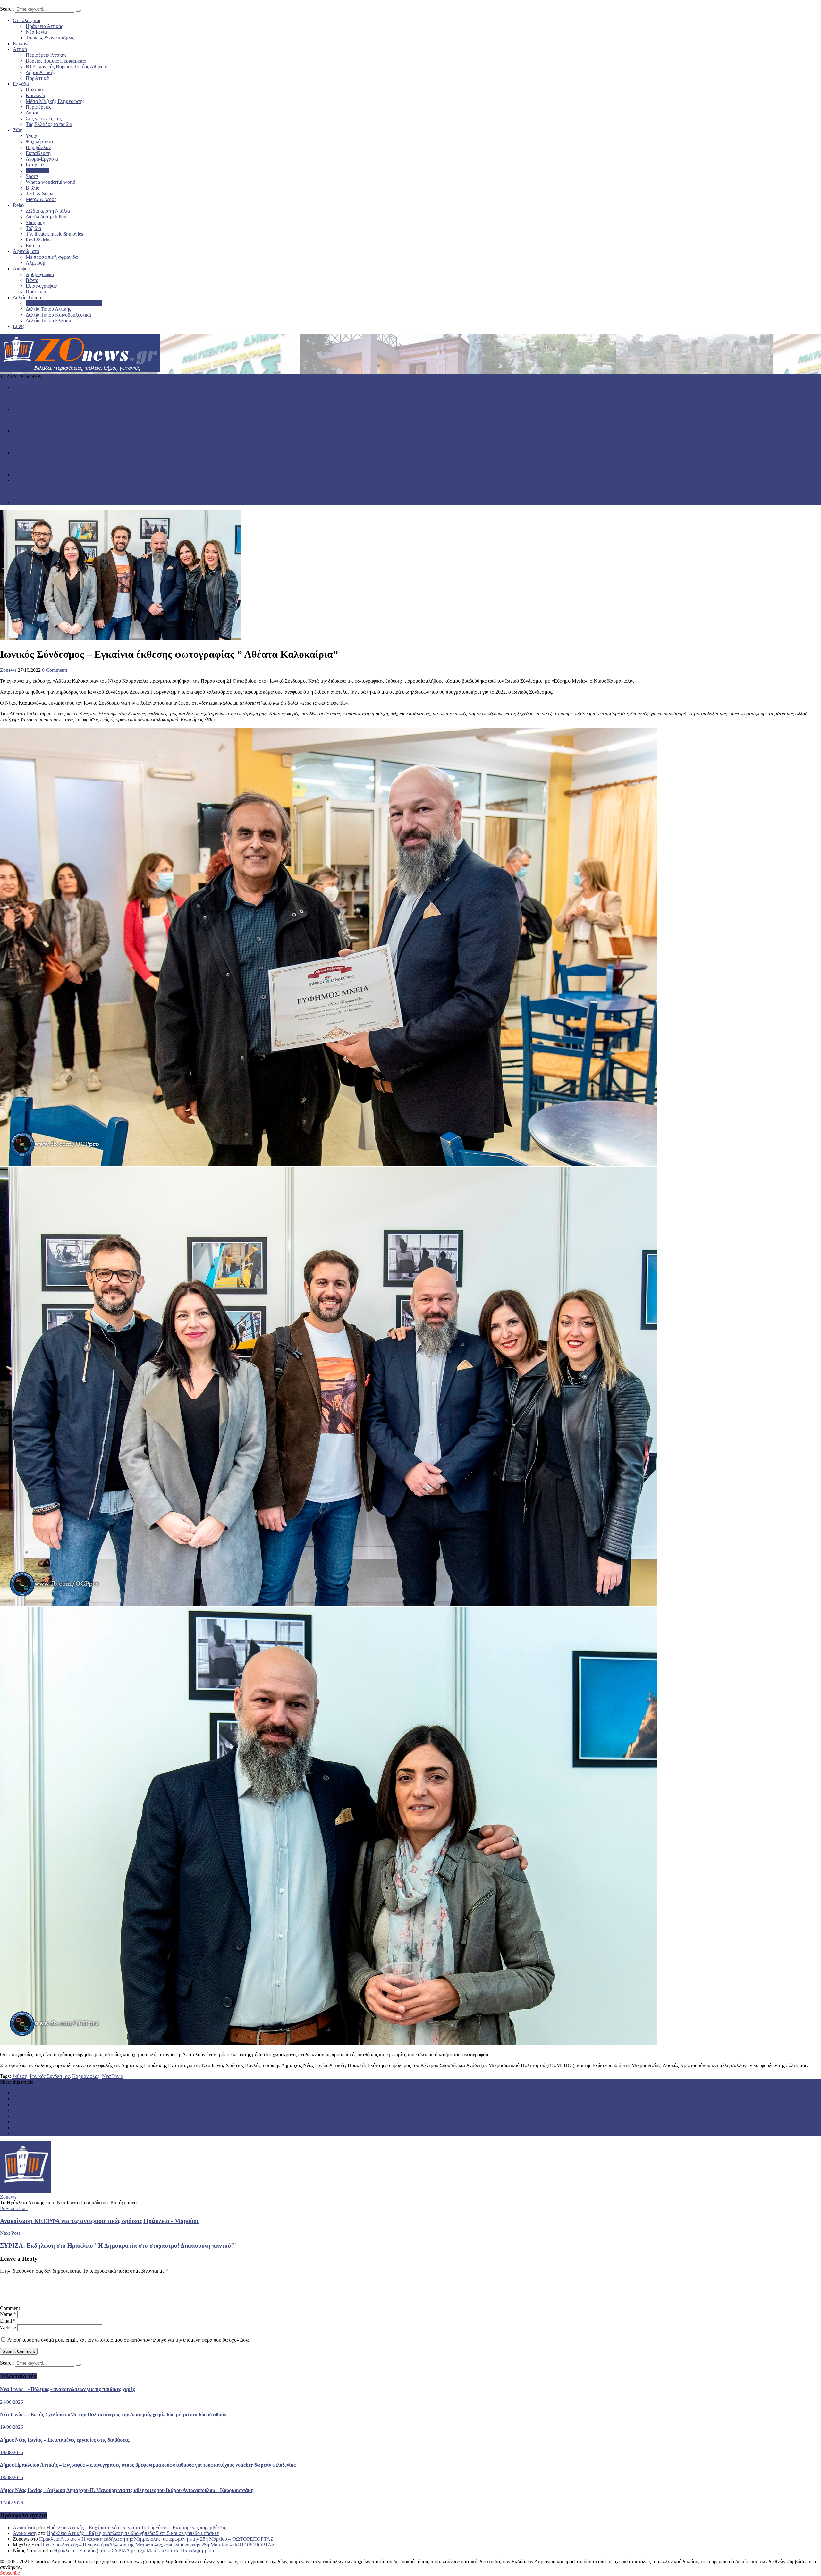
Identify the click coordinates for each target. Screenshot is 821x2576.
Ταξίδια (33, 228)
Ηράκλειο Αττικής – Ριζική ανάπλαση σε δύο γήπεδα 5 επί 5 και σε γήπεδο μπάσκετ (133, 2533)
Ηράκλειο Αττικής (44, 26)
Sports (32, 176)
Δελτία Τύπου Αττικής (48, 309)
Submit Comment (19, 2351)
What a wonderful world (51, 182)
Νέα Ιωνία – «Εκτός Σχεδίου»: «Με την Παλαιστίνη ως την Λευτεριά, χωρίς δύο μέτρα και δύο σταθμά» (107, 420)
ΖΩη (18, 130)
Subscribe (10, 2573)
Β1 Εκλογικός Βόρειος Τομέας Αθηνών (66, 67)
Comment (10, 2308)
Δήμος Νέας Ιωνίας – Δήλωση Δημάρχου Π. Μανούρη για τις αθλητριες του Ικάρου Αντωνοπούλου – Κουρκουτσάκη (120, 491)
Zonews (8, 670)
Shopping (35, 222)
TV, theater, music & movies (54, 234)
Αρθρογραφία (40, 274)
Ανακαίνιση (25, 2527)
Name (8, 2314)
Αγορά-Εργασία (42, 159)
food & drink (39, 240)
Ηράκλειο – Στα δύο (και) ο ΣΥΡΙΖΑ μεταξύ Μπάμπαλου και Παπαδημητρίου (134, 2551)
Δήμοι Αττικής (40, 72)
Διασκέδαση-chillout (47, 217)
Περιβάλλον (38, 147)
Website (8, 2328)
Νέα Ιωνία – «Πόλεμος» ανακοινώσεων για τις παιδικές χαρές (63, 398)
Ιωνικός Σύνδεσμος (50, 2076)
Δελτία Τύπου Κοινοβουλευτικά (58, 315)
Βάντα (32, 280)
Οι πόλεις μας (27, 20)
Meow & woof (41, 199)
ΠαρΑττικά (37, 78)
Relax (19, 205)
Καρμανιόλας (86, 2076)
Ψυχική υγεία (39, 142)
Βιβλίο (33, 188)
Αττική (20, 49)
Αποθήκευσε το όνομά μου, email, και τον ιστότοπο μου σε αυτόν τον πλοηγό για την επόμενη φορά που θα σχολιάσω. (129, 2340)
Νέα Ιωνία (36, 32)
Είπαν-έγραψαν (41, 286)
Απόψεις (22, 269)
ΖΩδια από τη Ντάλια (48, 211)
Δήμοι (32, 113)
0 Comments (55, 670)
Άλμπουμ (36, 263)
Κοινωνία (35, 95)
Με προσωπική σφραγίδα (52, 257)
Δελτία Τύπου (27, 297)
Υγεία (31, 136)
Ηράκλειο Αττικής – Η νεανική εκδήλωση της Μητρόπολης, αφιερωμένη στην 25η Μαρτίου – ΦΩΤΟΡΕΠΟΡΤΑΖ (156, 2539)
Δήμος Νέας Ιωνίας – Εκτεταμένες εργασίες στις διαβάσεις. (61, 442)
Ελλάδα (21, 84)
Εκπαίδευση (38, 153)
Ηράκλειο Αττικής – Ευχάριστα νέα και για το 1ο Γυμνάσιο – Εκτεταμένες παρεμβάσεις (136, 2527)
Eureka (33, 245)
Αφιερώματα (26, 251)
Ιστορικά (35, 165)
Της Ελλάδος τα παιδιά (49, 124)
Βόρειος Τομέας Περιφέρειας (56, 61)
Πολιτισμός (38, 170)
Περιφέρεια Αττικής (46, 55)
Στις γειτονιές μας (44, 118)
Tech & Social (40, 194)
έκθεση (20, 2076)
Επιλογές (22, 43)
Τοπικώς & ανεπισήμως (50, 38)
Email (8, 2321)
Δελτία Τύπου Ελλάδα (48, 321)
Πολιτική (35, 90)
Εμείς (19, 326)
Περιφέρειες (38, 107)
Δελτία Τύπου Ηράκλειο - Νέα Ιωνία (50, 409)
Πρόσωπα (36, 292)
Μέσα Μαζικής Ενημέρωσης (55, 101)
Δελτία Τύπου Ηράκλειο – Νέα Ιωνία (64, 303)
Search (7, 9)
